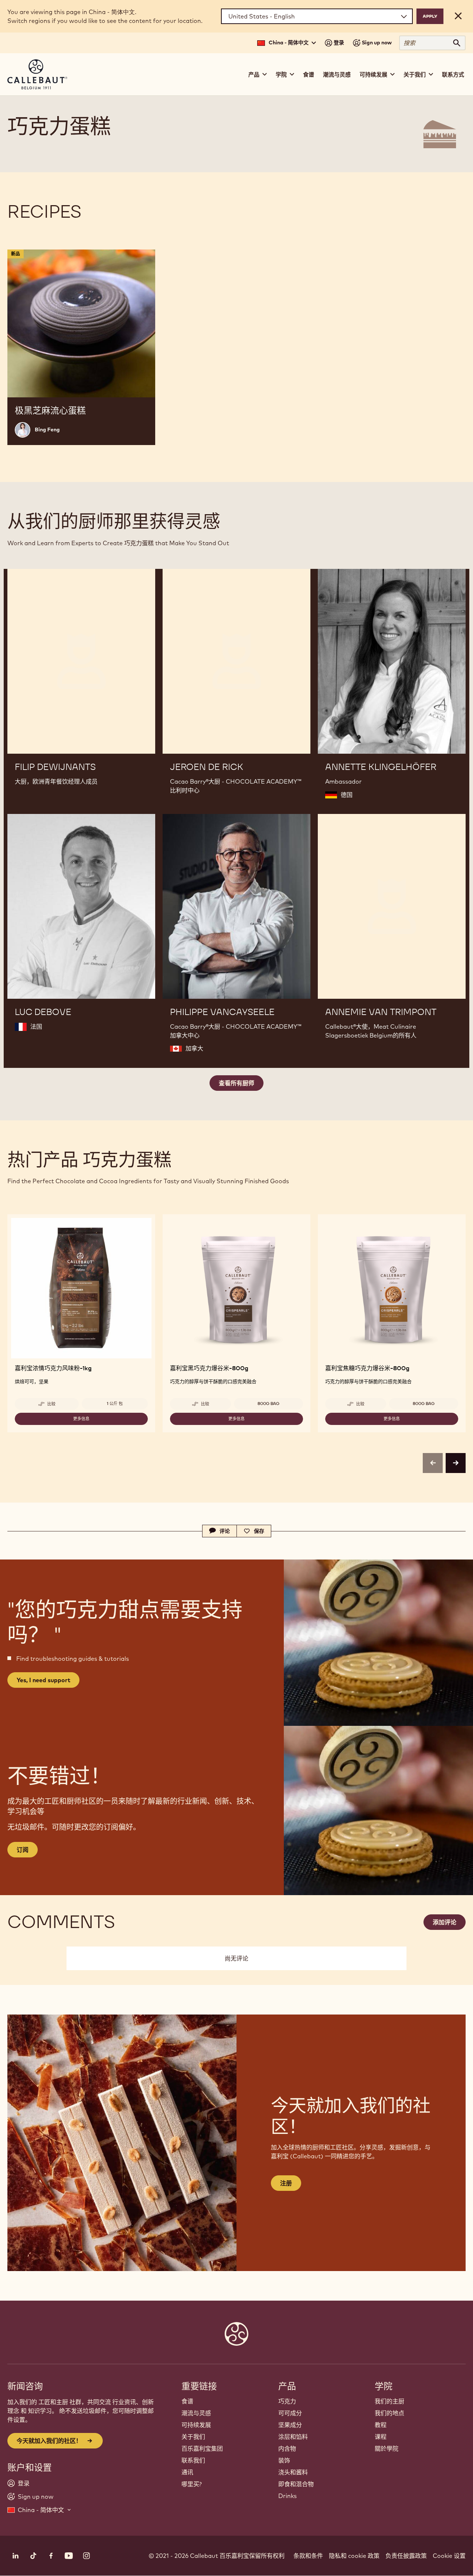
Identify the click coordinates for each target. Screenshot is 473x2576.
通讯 (187, 2472)
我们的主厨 (389, 2401)
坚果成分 (290, 2425)
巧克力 (287, 2401)
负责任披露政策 (406, 2556)
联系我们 (193, 2460)
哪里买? (192, 2484)
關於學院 (387, 2448)
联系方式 (453, 74)
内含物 (287, 2448)
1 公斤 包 (115, 1404)
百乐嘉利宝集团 (202, 2448)
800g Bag (268, 1404)
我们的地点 (389, 2413)
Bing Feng (47, 430)
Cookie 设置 (449, 2556)
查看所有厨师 (236, 1083)
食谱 (309, 74)
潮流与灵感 (337, 74)
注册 (286, 2183)
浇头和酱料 (293, 2472)
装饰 (284, 2460)
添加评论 (445, 1922)
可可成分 (290, 2413)
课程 (381, 2437)
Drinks (287, 2496)
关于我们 (193, 2437)
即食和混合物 (296, 2484)
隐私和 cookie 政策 (354, 2556)
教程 (381, 2425)
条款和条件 (308, 2556)
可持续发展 (196, 2425)
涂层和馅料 (293, 2437)
